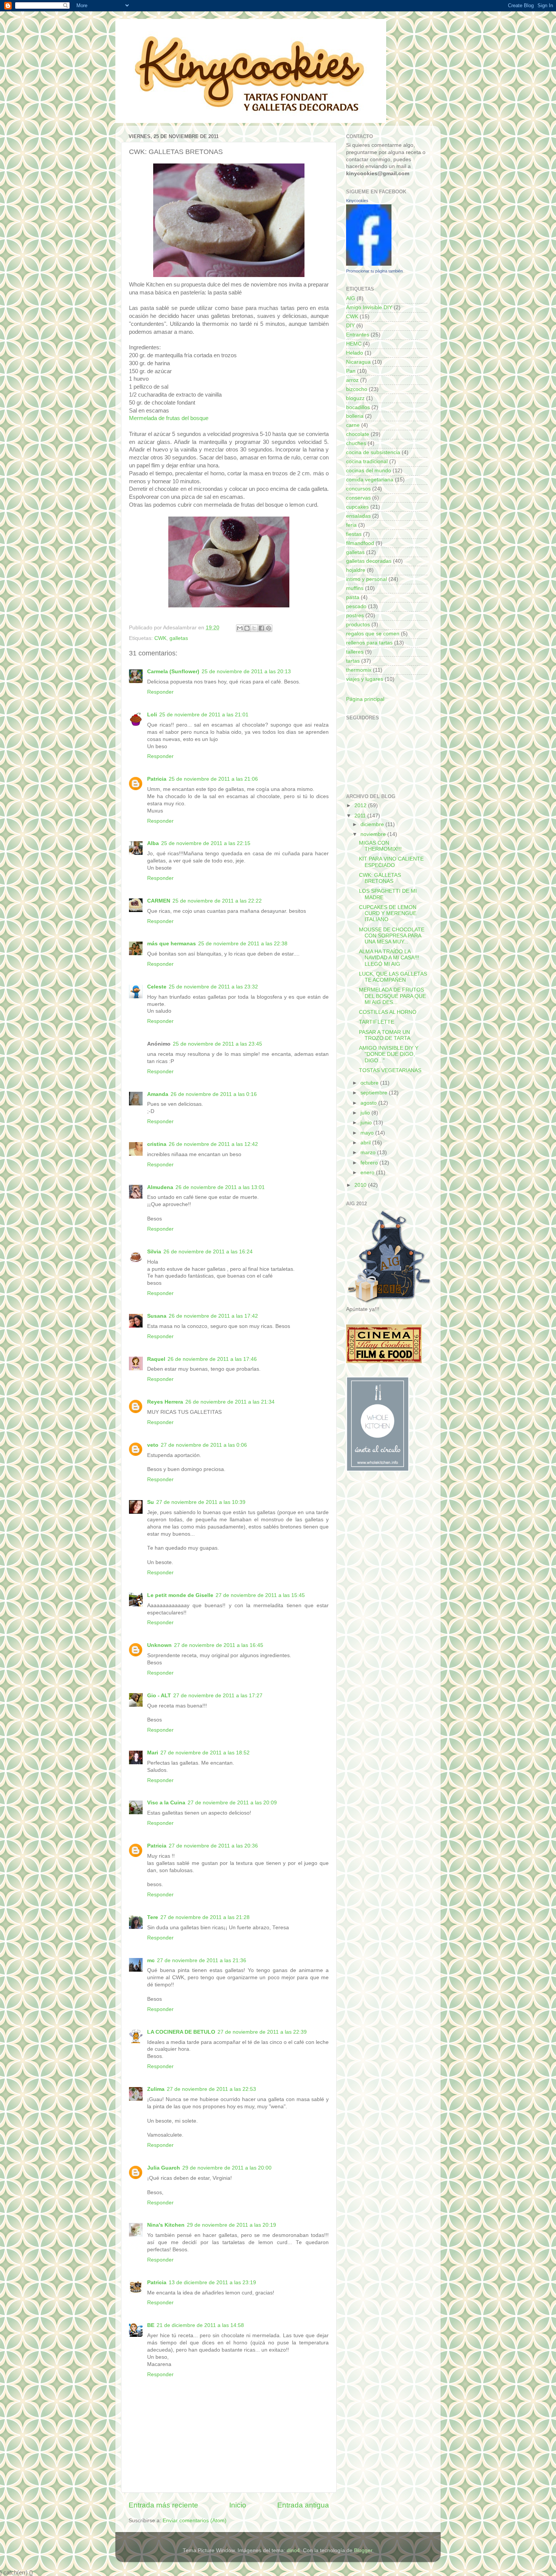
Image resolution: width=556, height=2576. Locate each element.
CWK (160, 638)
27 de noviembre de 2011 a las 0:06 (204, 1445)
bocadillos (358, 407)
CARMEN (159, 901)
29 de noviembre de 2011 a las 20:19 (231, 2225)
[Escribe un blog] (247, 628)
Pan (351, 371)
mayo (368, 1133)
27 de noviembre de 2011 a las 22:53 (211, 2089)
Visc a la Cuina (166, 1803)
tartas (353, 661)
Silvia (154, 1252)
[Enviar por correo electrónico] (240, 628)
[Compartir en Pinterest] (269, 628)
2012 (361, 805)
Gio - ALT (159, 1696)
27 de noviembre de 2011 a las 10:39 (201, 1502)
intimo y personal (367, 579)
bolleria (355, 416)
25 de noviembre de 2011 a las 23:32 (213, 987)
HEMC (354, 344)
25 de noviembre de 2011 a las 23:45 (217, 1044)
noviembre (374, 834)
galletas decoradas (369, 561)
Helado (355, 353)
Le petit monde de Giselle (180, 1595)
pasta (353, 597)
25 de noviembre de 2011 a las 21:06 (213, 779)
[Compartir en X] (254, 628)
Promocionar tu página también (374, 271)
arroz (352, 380)
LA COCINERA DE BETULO (181, 2032)
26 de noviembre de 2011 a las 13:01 (220, 1187)
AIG (351, 298)
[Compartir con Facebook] (261, 628)
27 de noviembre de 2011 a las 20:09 (232, 1803)
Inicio (238, 2505)
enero (368, 1173)
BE (151, 2325)
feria (351, 525)
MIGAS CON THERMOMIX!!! (380, 846)
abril (366, 1143)
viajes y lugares (365, 679)
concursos (358, 489)
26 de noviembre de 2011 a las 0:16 (214, 1094)
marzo (369, 1153)
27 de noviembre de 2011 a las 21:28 (205, 1917)
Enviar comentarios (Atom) (195, 2521)
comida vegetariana (370, 480)
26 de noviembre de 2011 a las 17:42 (213, 1316)
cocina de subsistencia (373, 452)
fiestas (354, 534)
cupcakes (357, 507)
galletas (179, 638)
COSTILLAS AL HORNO (388, 1012)
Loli (152, 715)
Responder (160, 692)
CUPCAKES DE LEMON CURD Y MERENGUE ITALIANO (388, 913)
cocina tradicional (367, 462)
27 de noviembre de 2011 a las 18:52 (205, 1753)
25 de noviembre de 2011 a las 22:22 (217, 901)
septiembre (375, 1093)
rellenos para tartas (369, 643)
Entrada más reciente (163, 2505)
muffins (355, 588)
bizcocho (357, 389)
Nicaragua (358, 362)
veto (153, 1445)
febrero (370, 1163)
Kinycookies (357, 201)
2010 (361, 1185)
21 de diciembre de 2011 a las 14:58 (200, 2325)
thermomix (359, 670)
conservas (358, 498)
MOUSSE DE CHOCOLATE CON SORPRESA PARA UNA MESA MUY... (392, 936)
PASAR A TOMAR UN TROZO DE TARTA (385, 1035)
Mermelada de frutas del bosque (169, 418)
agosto (369, 1103)
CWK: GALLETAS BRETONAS (380, 878)
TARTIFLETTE (377, 1022)
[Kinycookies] (369, 264)
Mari (153, 1753)
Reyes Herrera (165, 1402)
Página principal (365, 699)
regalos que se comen (373, 634)
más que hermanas (172, 944)
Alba (153, 843)
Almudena (160, 1187)
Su (151, 1502)
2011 (361, 816)
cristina (157, 1144)
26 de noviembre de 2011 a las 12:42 (213, 1144)
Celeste (157, 987)
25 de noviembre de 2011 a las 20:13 (246, 672)
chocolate (358, 434)
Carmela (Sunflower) (173, 672)
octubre (370, 1083)
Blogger (363, 2550)
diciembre (373, 824)
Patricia (157, 779)
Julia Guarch (164, 2168)
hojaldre (356, 570)
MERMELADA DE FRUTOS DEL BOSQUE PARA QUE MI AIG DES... (392, 996)
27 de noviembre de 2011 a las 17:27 (218, 1696)
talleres (355, 652)
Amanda (158, 1094)
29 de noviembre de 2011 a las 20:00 (227, 2168)
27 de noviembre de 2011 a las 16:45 (219, 1645)
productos (358, 625)
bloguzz (355, 398)
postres (355, 616)
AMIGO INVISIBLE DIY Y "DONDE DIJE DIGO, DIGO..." (389, 1054)
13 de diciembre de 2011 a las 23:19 (212, 2283)
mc (151, 1960)
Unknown (159, 1645)
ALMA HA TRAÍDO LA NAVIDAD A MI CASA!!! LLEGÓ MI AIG (389, 958)
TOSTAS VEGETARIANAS (390, 1070)
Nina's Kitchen (166, 2225)
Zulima (156, 2089)
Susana (157, 1316)
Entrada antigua (303, 2505)
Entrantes (358, 335)
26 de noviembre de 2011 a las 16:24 (208, 1252)
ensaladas (358, 516)
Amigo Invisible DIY (369, 307)
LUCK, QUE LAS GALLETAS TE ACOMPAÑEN (393, 977)
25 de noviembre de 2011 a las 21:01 (204, 715)
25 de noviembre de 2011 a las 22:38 (243, 944)
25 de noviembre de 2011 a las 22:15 (206, 843)
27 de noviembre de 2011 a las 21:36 (202, 1960)
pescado (356, 606)
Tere (153, 1917)
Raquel (156, 1359)
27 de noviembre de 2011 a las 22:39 (262, 2032)
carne (353, 425)
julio (366, 1113)
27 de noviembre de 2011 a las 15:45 (260, 1595)
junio (367, 1123)
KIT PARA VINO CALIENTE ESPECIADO (391, 862)
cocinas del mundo (369, 471)
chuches (356, 443)
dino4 (293, 2550)
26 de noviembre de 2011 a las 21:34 (230, 1402)
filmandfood (360, 543)
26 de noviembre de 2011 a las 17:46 (212, 1359)
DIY (350, 326)
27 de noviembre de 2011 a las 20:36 (213, 1846)
